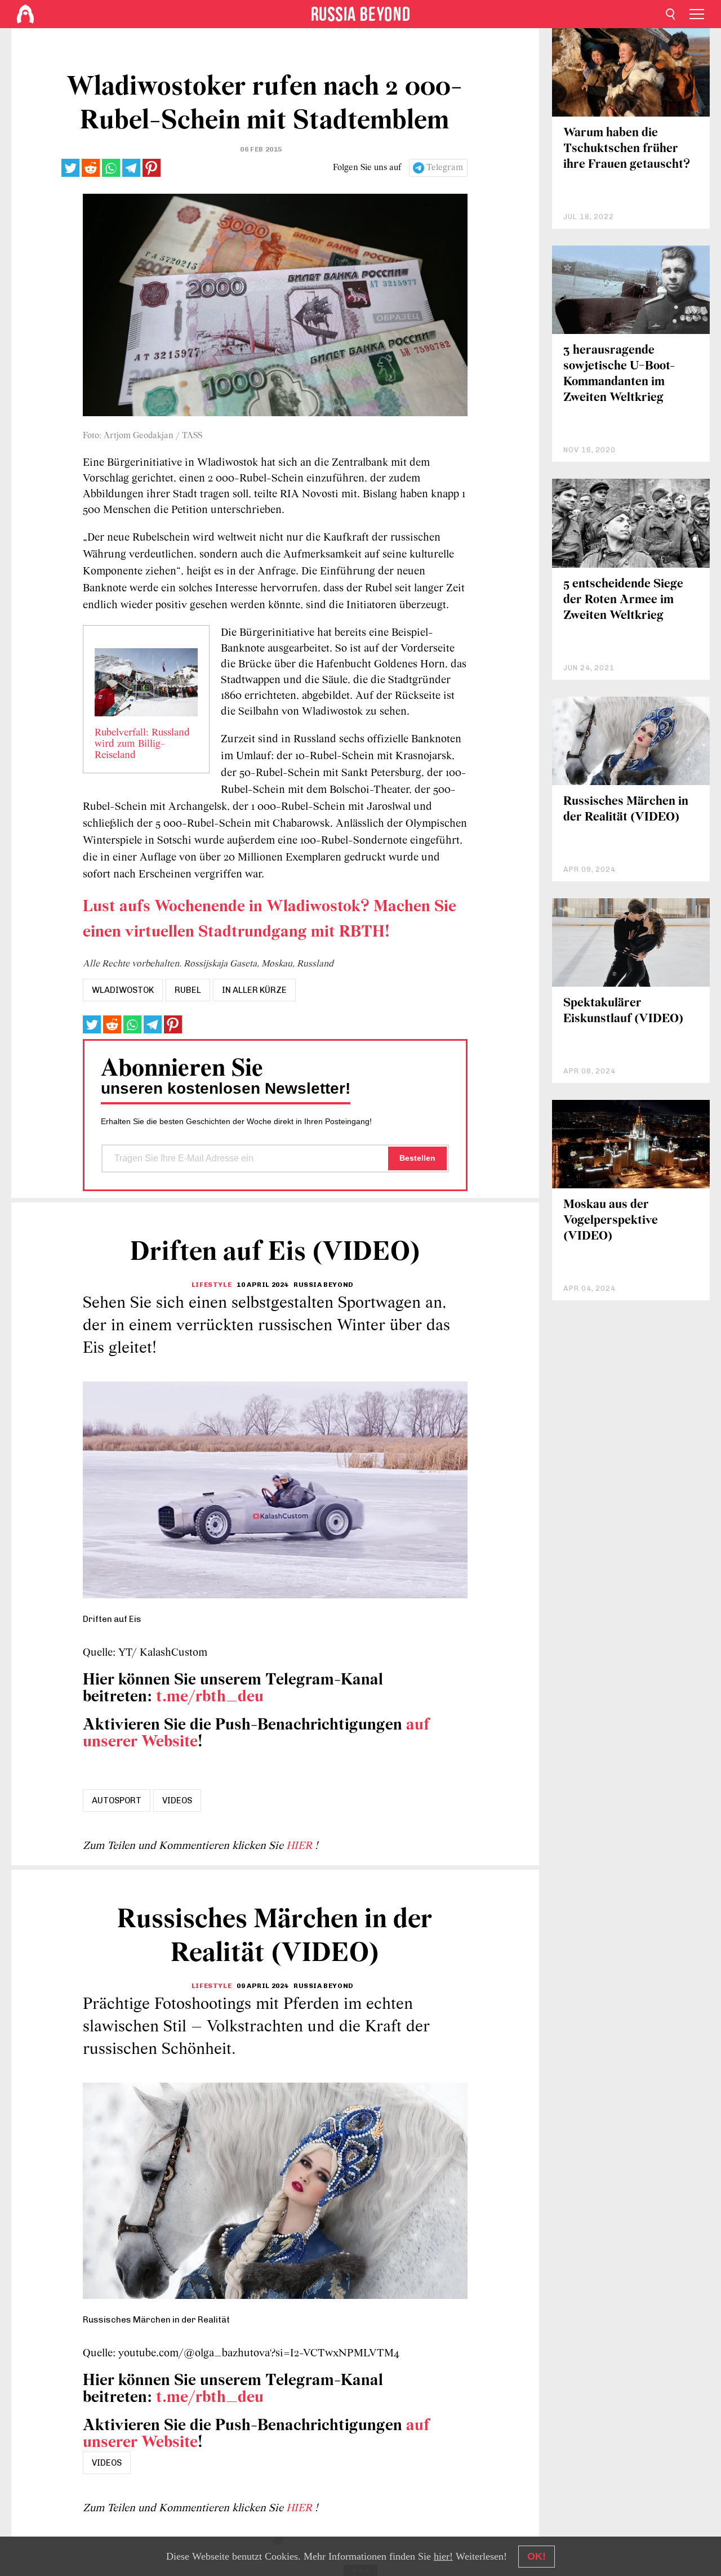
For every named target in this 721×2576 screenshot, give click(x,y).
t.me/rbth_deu (210, 1697)
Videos (177, 1800)
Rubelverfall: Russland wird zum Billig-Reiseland (142, 745)
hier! (443, 2556)
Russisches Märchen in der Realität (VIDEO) (626, 810)
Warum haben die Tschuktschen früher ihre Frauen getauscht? (627, 149)
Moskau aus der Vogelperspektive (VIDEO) (611, 1221)
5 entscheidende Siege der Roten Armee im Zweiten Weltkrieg (623, 600)
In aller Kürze (254, 990)
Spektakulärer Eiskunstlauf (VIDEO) (623, 1011)
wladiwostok (123, 990)
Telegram (445, 168)
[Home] (25, 14)
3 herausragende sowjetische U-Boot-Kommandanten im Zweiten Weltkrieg (619, 374)
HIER (301, 1846)
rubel (188, 990)
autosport (117, 1800)
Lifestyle (212, 1285)
